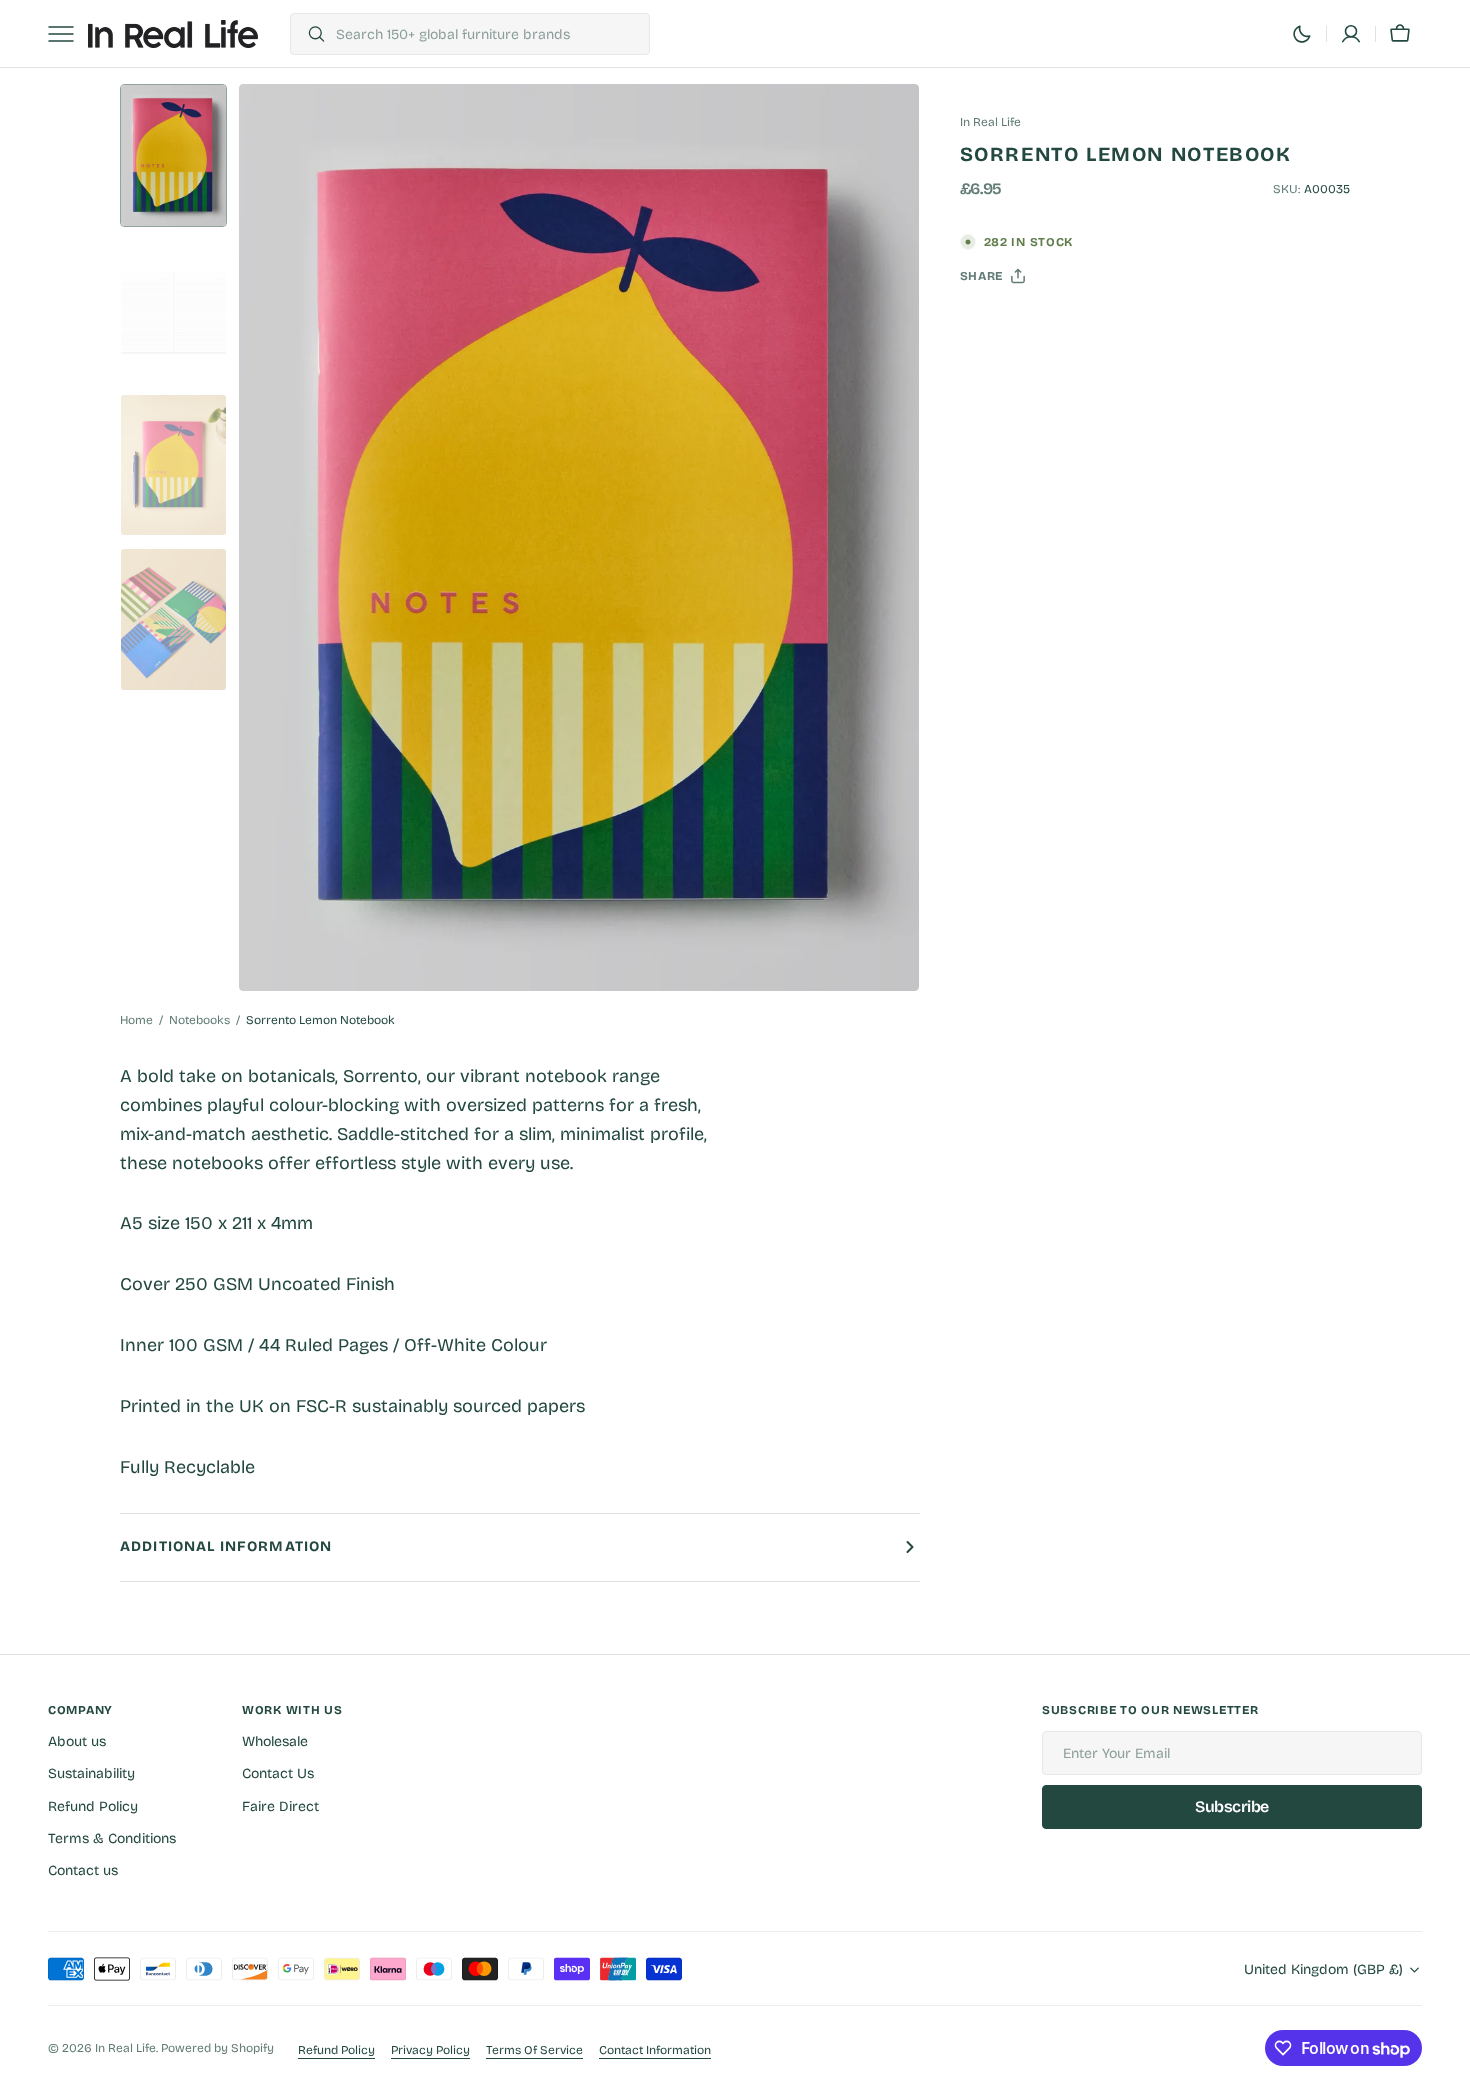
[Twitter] (992, 326)
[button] (1351, 34)
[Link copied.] (1106, 326)
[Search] (308, 34)
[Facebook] (1030, 326)
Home (136, 1020)
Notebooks (199, 1020)
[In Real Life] (173, 34)
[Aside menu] (68, 34)
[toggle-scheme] (1302, 34)
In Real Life (125, 2048)
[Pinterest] (1068, 326)
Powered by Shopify (217, 2048)
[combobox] (487, 34)
